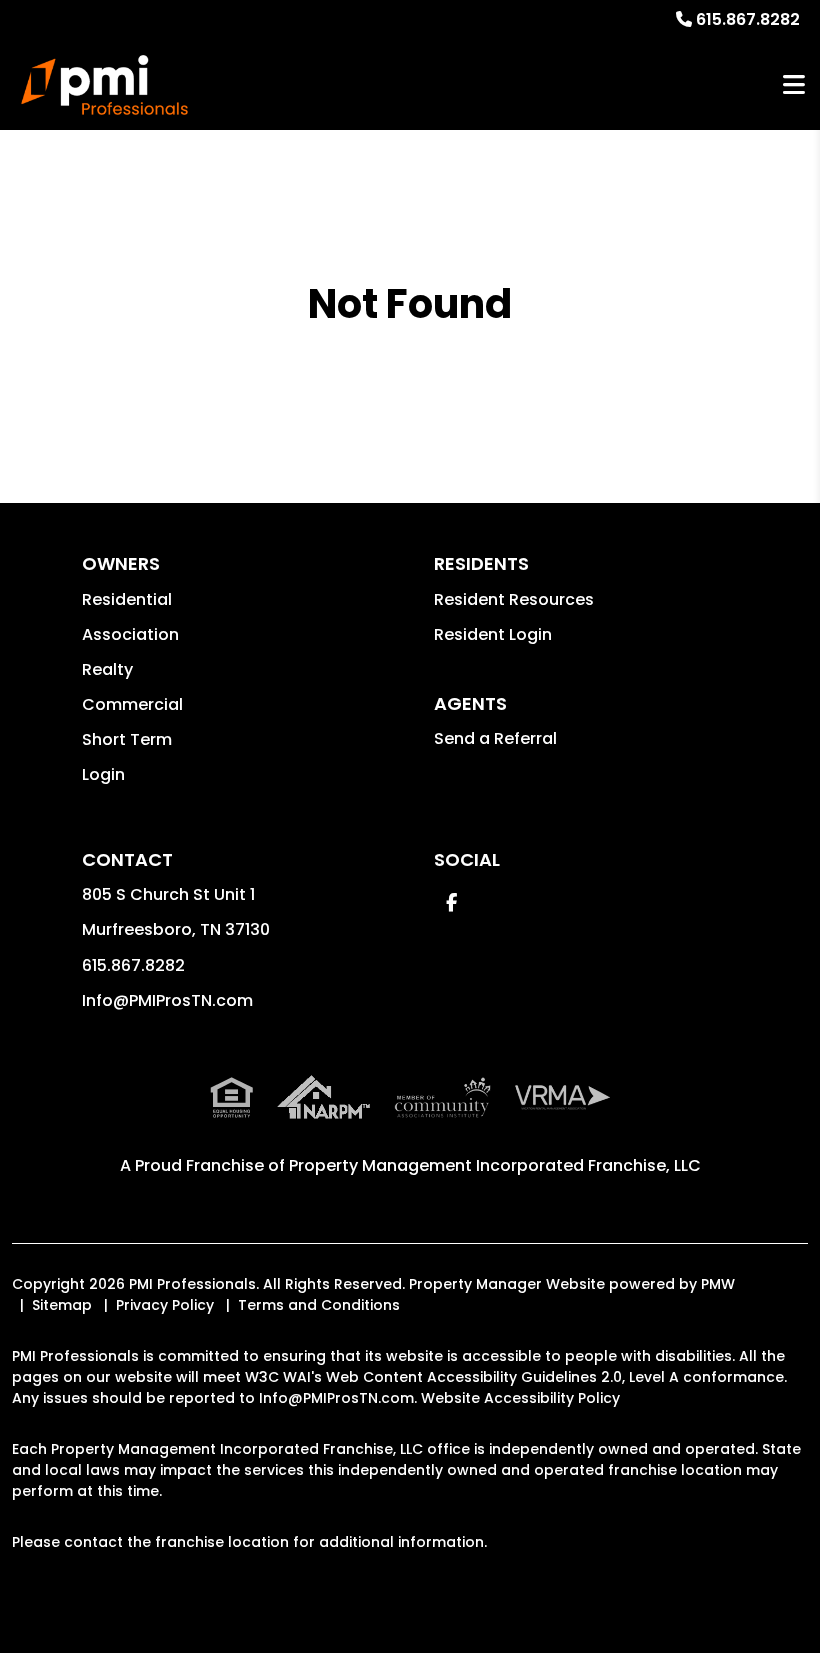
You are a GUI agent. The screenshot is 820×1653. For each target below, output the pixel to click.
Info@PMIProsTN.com (167, 1000)
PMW (718, 1284)
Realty (107, 669)
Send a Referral (495, 738)
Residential (127, 599)
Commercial (132, 704)
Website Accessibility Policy (520, 1398)
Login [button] (103, 774)
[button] (451, 902)
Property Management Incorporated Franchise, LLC (495, 1165)
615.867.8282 (748, 19)
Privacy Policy (165, 1305)
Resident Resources (514, 599)
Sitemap (62, 1305)
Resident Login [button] (493, 634)
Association (130, 634)
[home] (104, 85)
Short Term (127, 739)
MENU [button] (794, 85)
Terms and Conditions (319, 1305)
